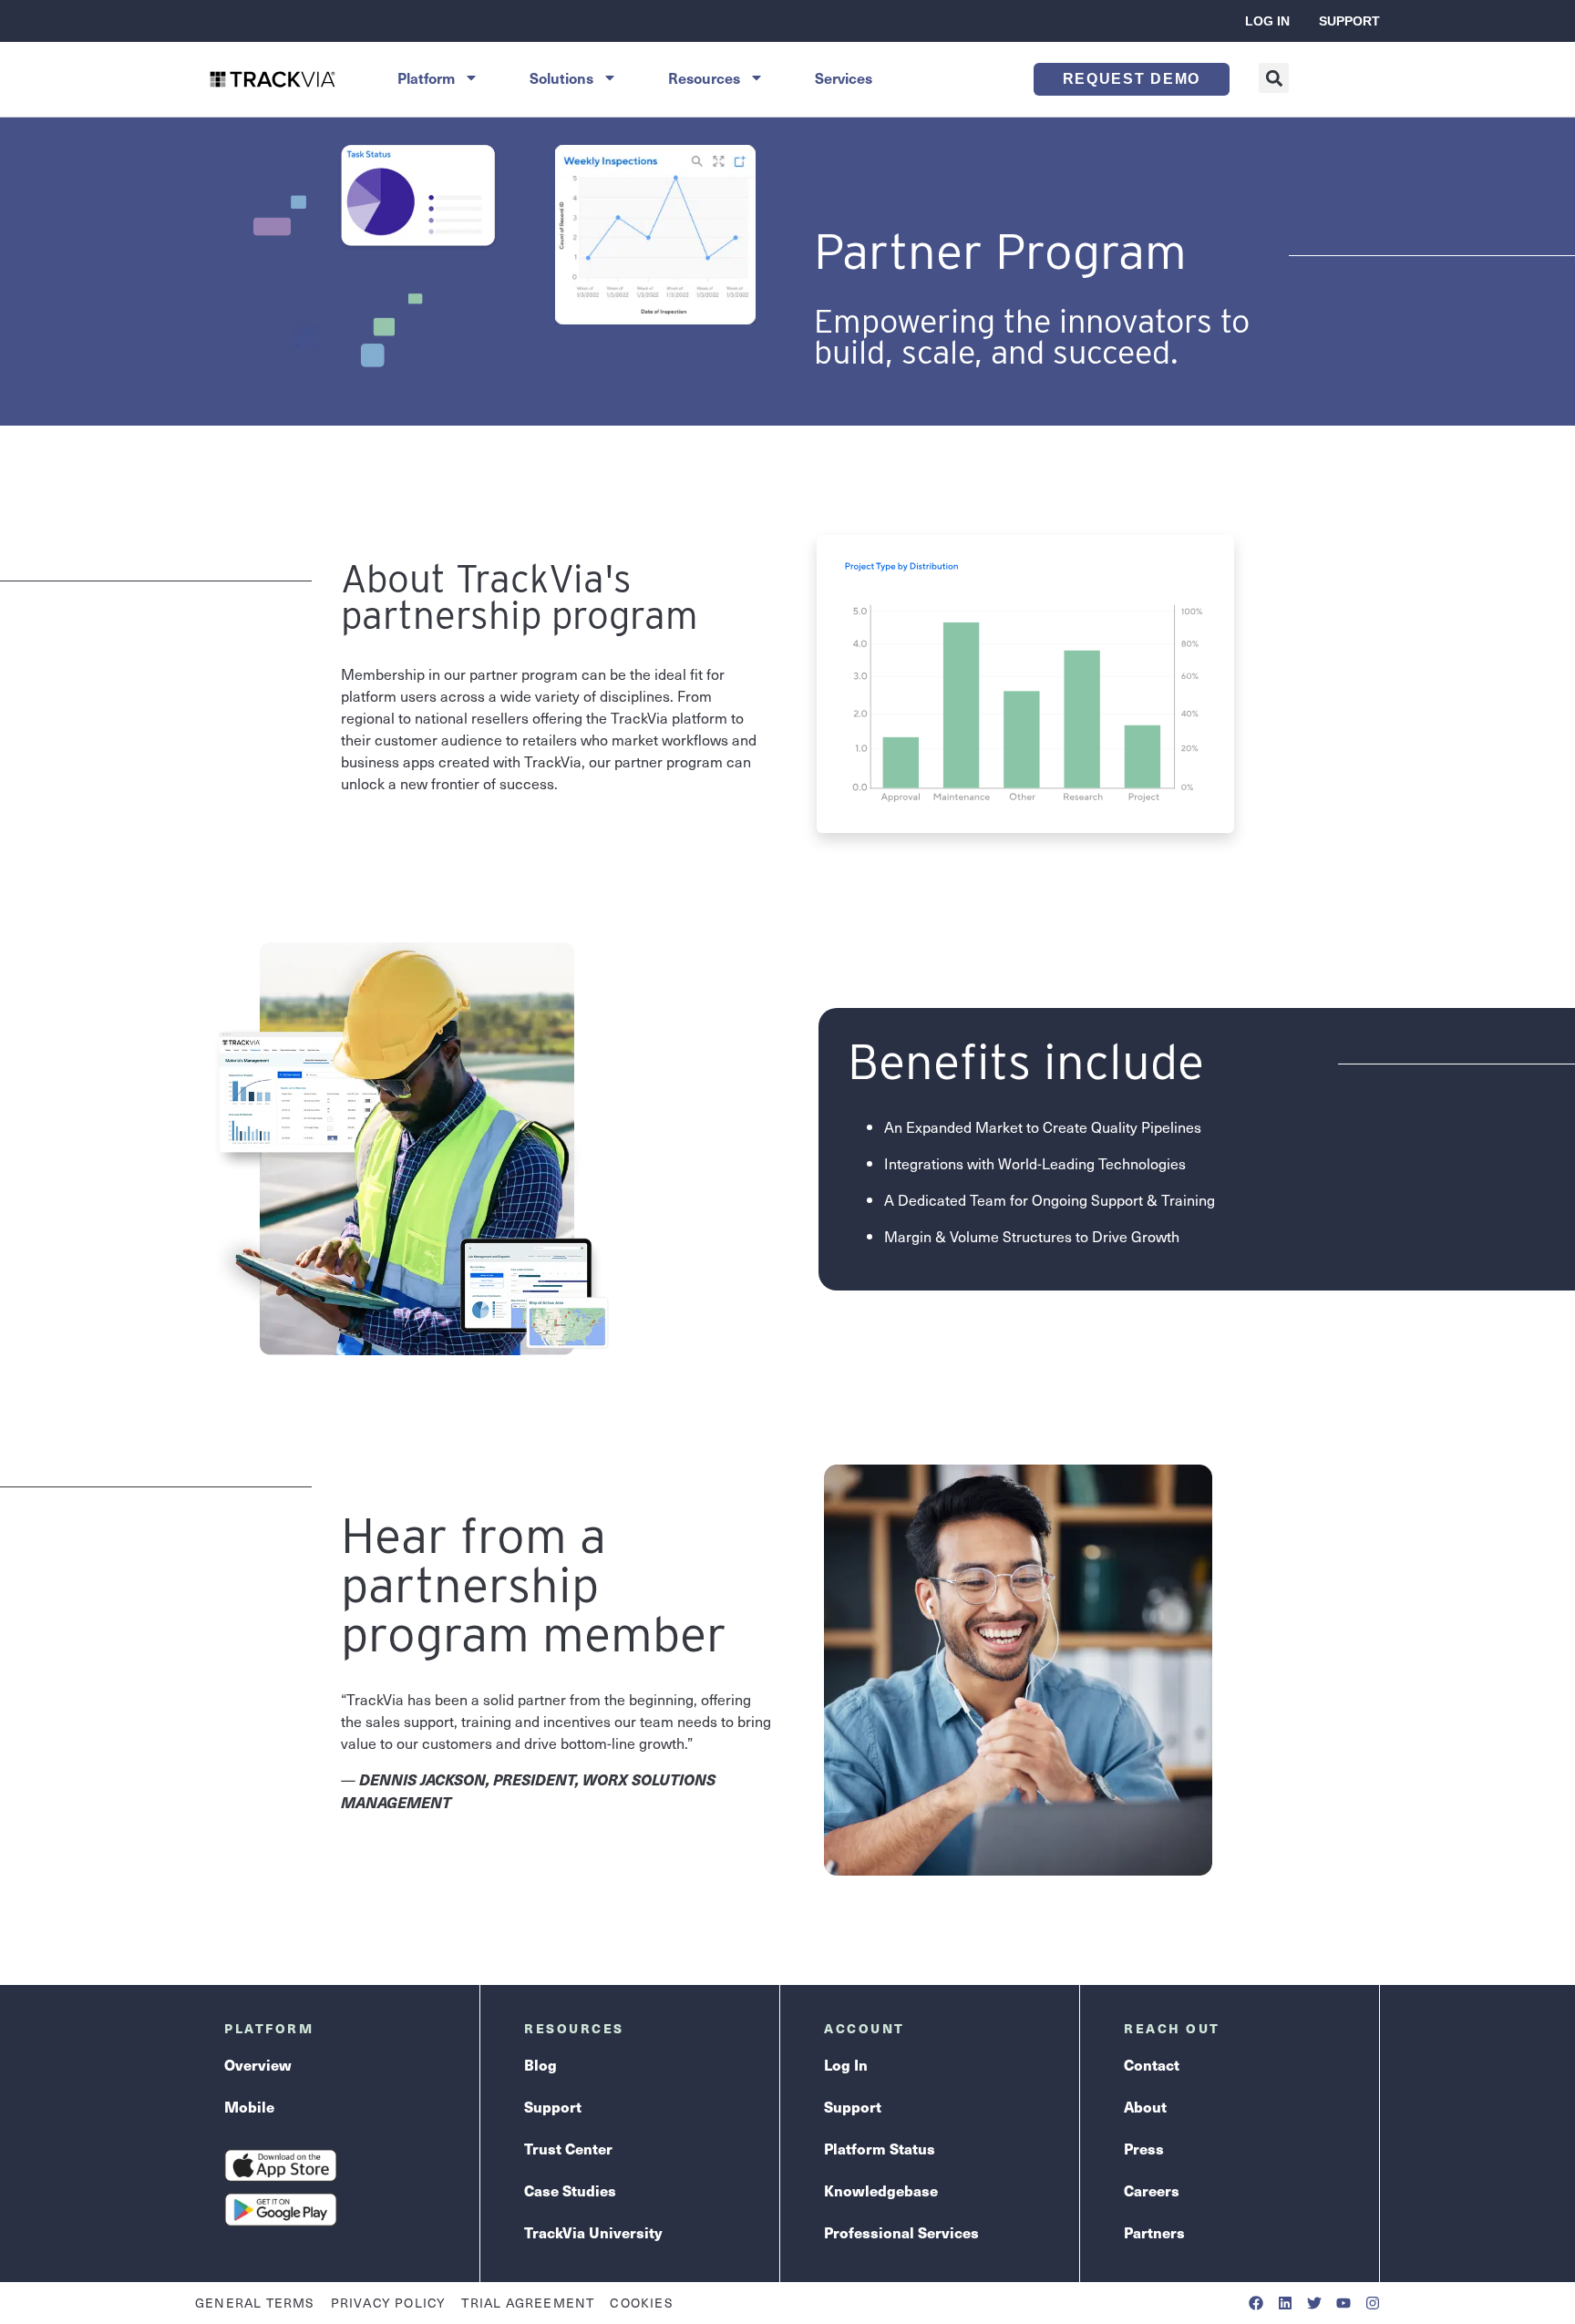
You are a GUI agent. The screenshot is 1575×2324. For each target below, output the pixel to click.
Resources (704, 77)
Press (1144, 2148)
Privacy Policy (389, 2303)
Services (844, 77)
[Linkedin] (1285, 2303)
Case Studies (570, 2190)
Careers (1152, 2190)
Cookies (641, 2303)
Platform (426, 77)
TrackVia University (593, 2232)
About (1145, 2106)
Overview (258, 2064)
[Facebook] (1256, 2303)
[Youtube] (1343, 2303)
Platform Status (880, 2148)
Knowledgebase (881, 2190)
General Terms (255, 2303)
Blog (540, 2064)
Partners (1154, 2232)
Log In (1267, 21)
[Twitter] (1314, 2303)
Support (1349, 21)
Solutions (561, 77)
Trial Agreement (528, 2303)
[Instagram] (1373, 2303)
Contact (1152, 2064)
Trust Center (568, 2148)
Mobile (249, 2106)
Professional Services (901, 2232)
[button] (1274, 78)
